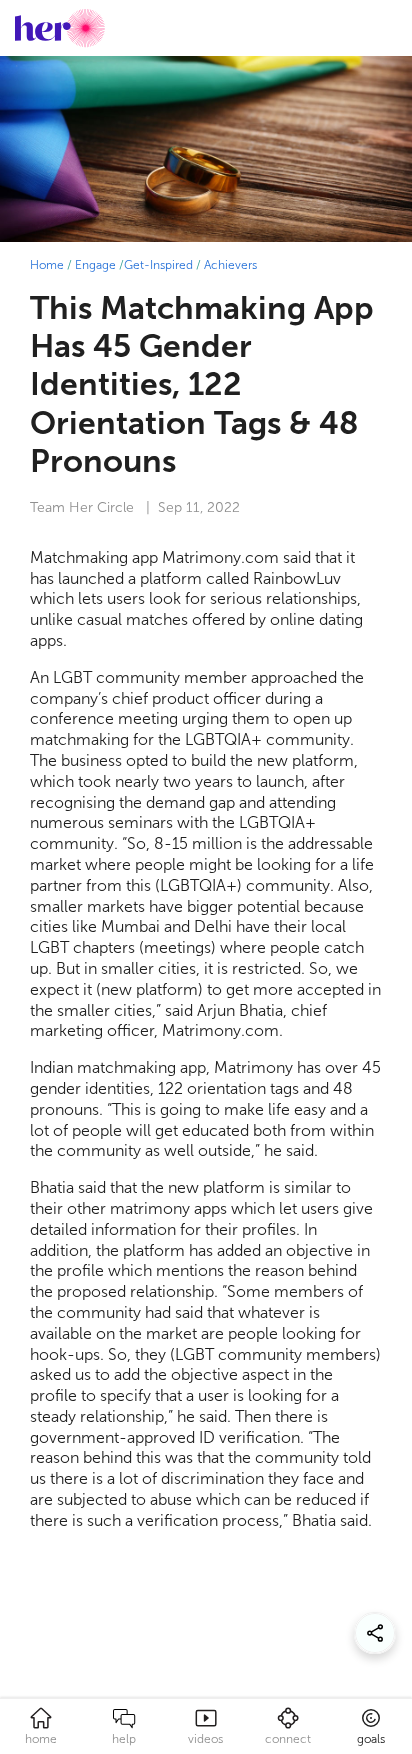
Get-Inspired (158, 265)
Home (47, 265)
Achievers (230, 265)
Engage (95, 265)
